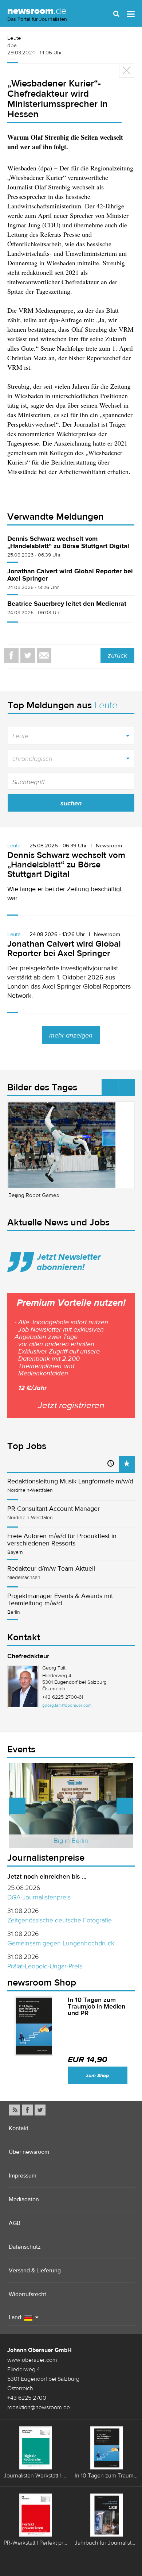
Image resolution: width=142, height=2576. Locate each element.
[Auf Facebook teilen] (11, 655)
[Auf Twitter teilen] (28, 655)
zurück (117, 655)
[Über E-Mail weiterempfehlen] (44, 655)
